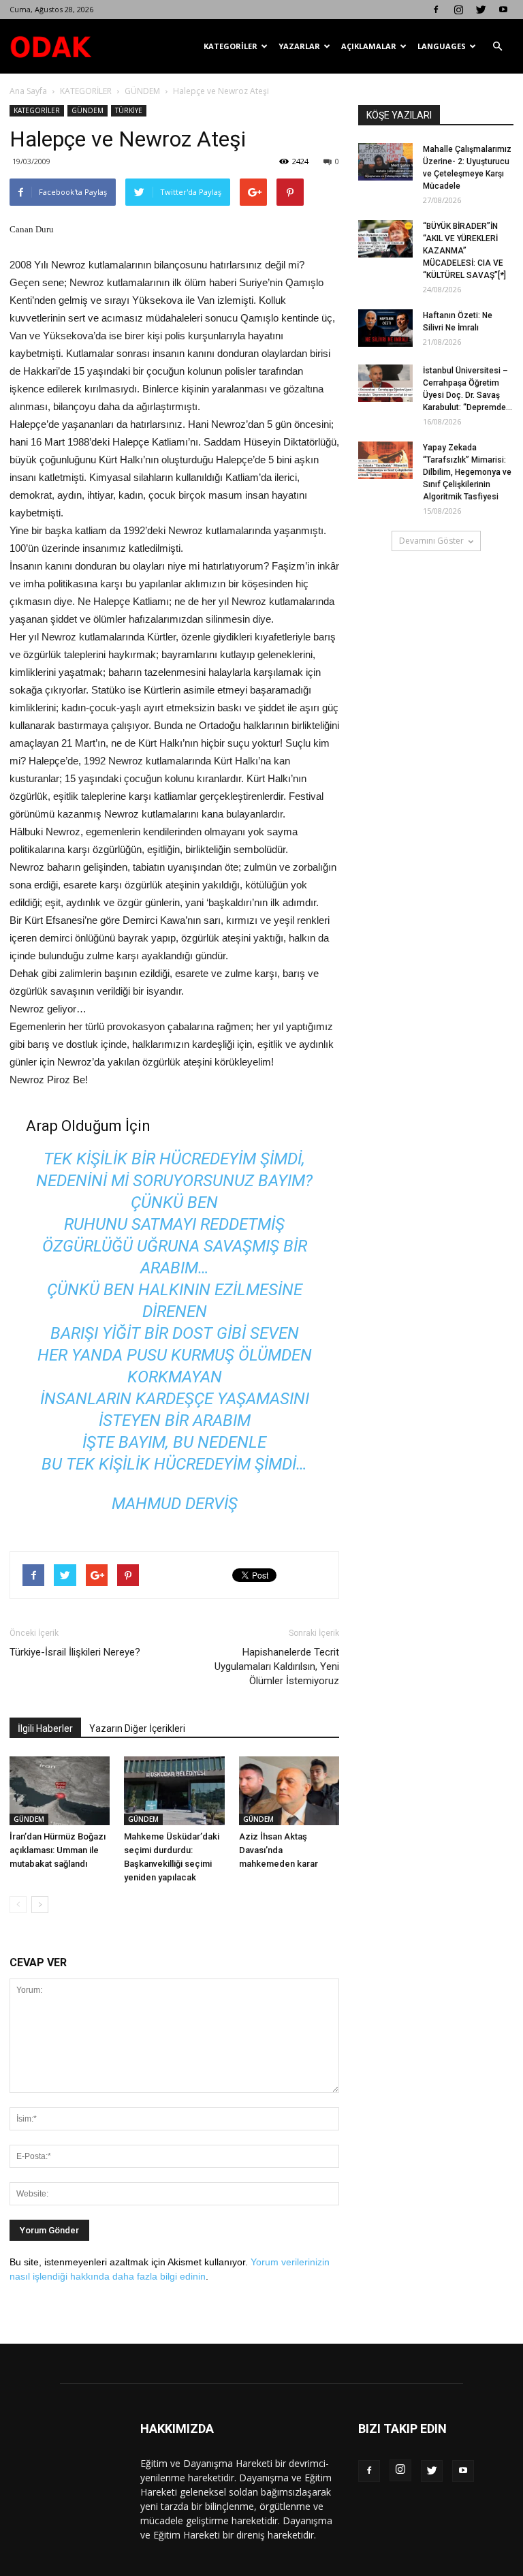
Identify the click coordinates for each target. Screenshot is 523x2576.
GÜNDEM (142, 91)
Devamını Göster (431, 541)
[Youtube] (503, 10)
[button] (497, 46)
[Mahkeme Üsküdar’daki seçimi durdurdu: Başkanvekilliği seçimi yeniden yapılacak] (174, 1791)
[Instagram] (458, 10)
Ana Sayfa (28, 91)
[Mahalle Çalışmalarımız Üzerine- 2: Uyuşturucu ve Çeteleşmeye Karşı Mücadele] (385, 162)
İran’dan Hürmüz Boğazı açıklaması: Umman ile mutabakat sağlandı (58, 1850)
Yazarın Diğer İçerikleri (137, 1728)
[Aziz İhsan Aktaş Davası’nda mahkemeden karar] (289, 1791)
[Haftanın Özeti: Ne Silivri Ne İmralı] (385, 328)
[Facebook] (436, 10)
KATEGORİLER (231, 46)
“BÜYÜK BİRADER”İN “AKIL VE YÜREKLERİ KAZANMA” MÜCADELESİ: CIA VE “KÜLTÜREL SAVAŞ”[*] (464, 251)
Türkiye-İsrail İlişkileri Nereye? (75, 1652)
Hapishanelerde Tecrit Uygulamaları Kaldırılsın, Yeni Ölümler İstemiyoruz (277, 1666)
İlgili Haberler (45, 1728)
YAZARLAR (299, 46)
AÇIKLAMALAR (369, 46)
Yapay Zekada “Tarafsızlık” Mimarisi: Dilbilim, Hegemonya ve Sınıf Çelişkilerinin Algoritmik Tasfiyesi (467, 472)
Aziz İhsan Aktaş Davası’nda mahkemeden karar (279, 1850)
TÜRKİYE (129, 110)
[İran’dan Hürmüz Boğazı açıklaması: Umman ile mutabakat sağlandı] (60, 1791)
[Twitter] (481, 10)
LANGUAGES (442, 46)
